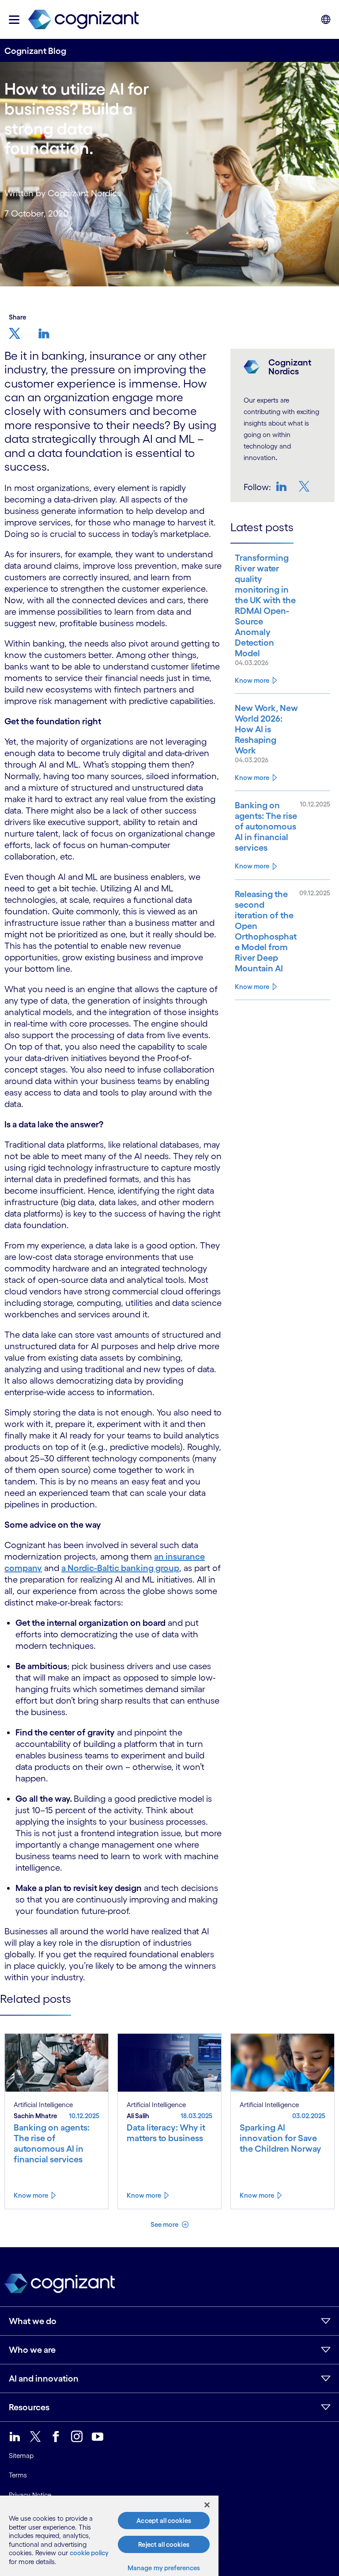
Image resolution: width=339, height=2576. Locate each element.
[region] (109, 2536)
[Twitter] (305, 486)
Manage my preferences (164, 2568)
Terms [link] (18, 2475)
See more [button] (165, 2224)
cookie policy (89, 2553)
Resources (29, 2407)
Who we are (32, 2350)
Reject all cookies (164, 2544)
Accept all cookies (164, 2521)
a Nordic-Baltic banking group (120, 1568)
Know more (252, 680)
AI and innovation (44, 2378)
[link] (83, 20)
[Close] (207, 2505)
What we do (33, 2321)
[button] (14, 20)
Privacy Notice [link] (30, 2495)
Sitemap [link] (21, 2456)
